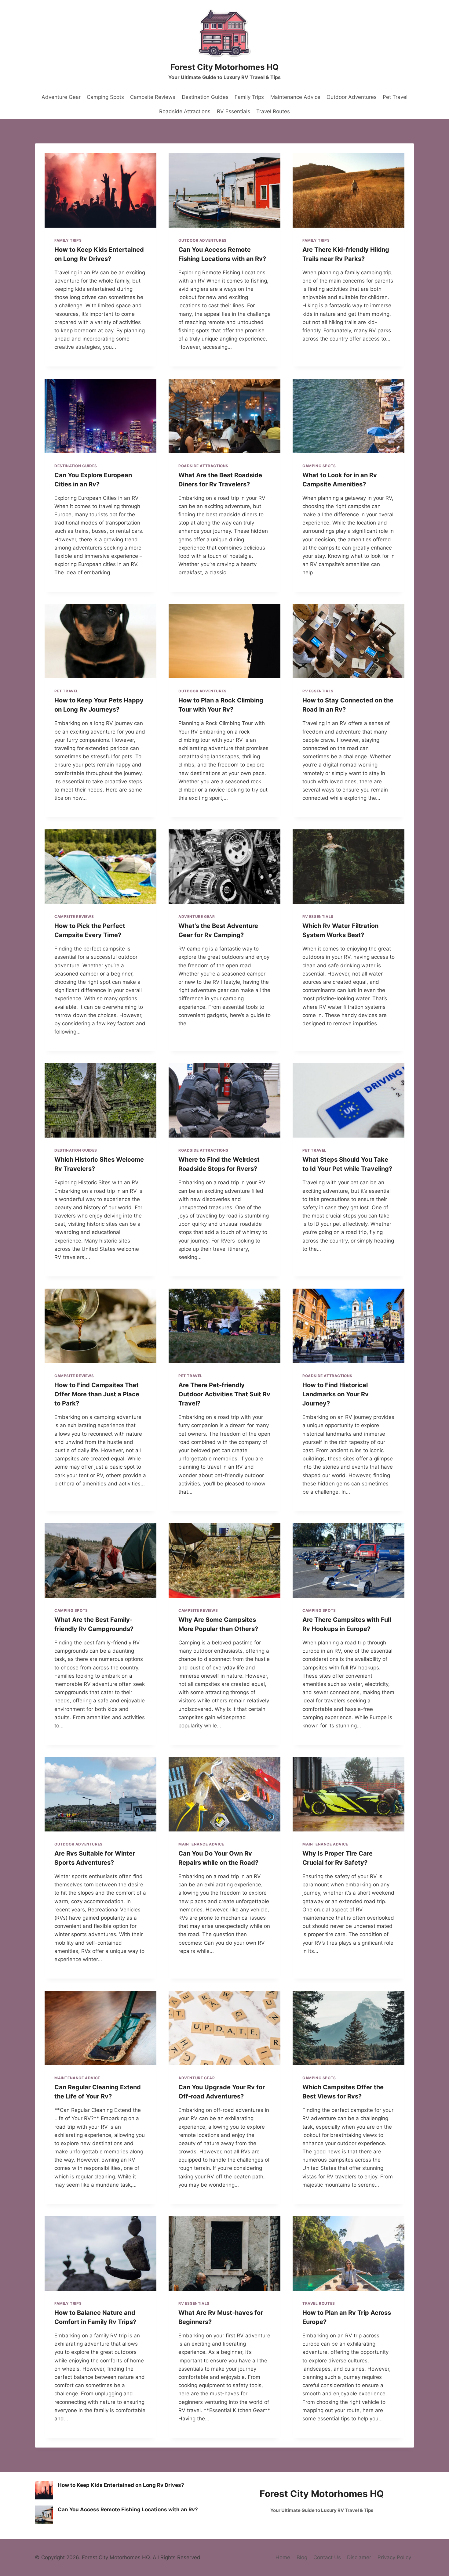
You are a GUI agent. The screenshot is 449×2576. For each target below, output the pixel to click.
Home (283, 2557)
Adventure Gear (61, 97)
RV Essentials (234, 111)
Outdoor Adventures (352, 97)
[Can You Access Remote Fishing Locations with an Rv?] (44, 2515)
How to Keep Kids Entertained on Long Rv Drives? (121, 2485)
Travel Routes (273, 111)
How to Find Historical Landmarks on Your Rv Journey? (336, 1394)
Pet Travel (395, 97)
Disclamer (359, 2557)
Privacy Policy (394, 2557)
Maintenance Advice (295, 97)
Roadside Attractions (185, 111)
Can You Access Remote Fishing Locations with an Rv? (128, 2509)
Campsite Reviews (153, 97)
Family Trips (249, 97)
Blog (302, 2557)
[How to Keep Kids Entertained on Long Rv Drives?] (44, 2490)
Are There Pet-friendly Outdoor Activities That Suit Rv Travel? (224, 1394)
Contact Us (327, 2557)
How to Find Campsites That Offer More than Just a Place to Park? (97, 1394)
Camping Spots (105, 97)
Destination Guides (205, 97)
